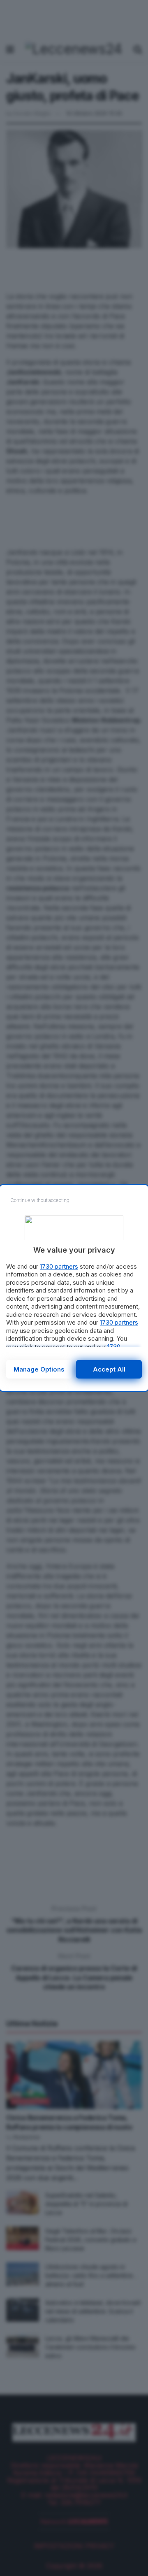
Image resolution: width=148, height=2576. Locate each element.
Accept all (109, 1369)
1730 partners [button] (59, 1266)
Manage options (39, 1369)
